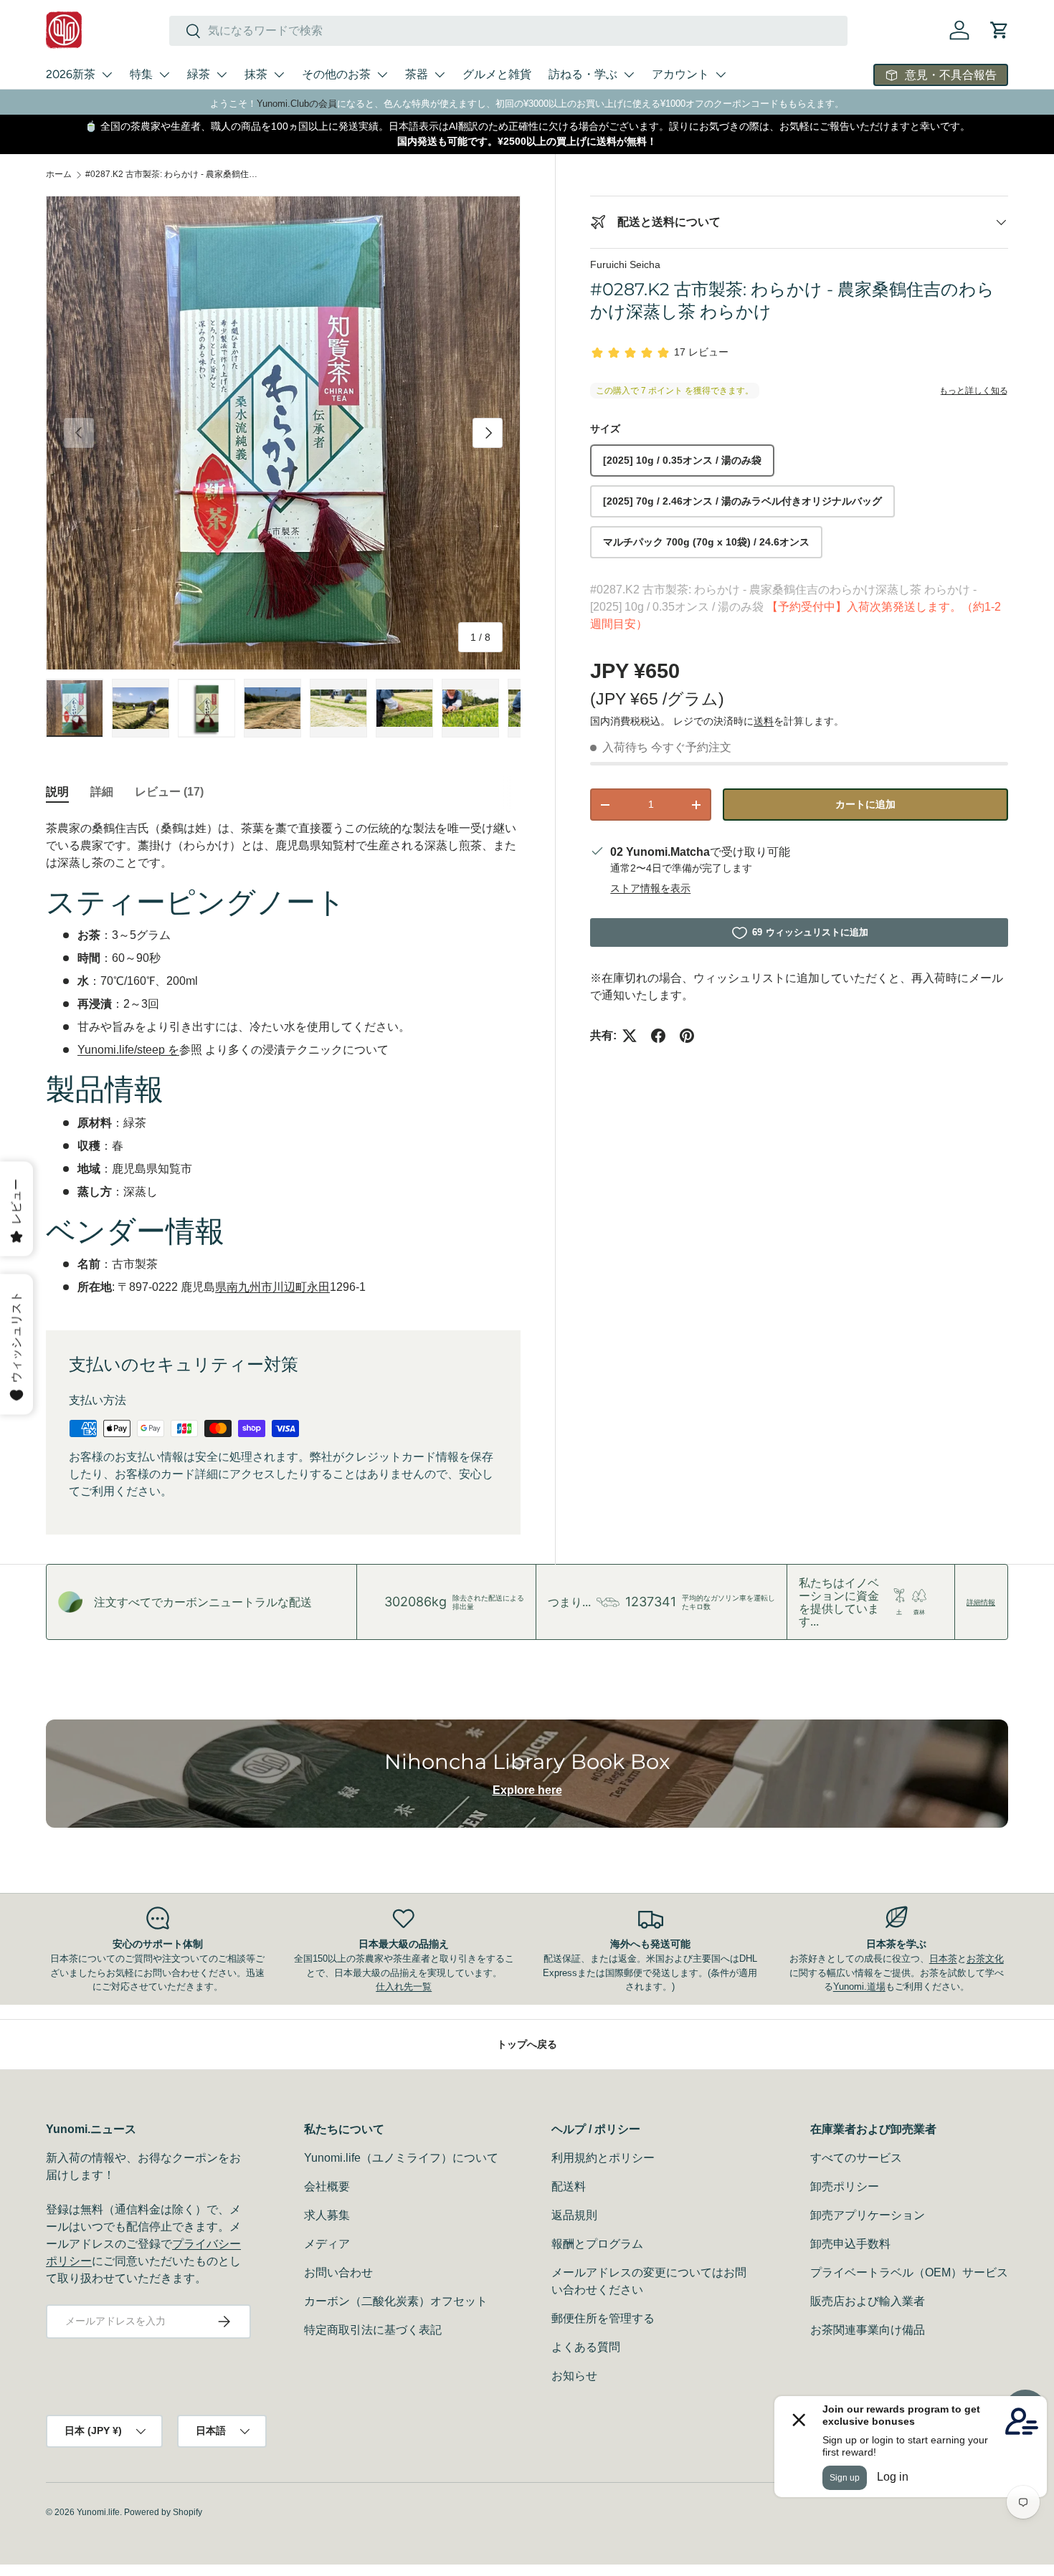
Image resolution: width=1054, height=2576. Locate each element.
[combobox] (508, 31)
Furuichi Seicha (625, 264)
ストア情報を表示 (650, 888)
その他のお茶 (336, 74)
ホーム (59, 174)
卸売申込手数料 (850, 2244)
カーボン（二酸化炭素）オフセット (396, 2301)
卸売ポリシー (845, 2186)
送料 (764, 721)
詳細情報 (981, 1602)
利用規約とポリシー (603, 2158)
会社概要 (327, 2186)
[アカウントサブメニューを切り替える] (721, 75)
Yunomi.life (98, 2512)
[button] (1000, 30)
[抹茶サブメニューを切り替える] (279, 75)
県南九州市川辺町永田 (272, 1287)
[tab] (57, 792)
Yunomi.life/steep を (128, 1050)
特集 (141, 74)
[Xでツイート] (630, 1036)
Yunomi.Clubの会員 (297, 104)
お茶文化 (985, 1959)
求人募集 (327, 2215)
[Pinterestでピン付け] (687, 1036)
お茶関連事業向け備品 (868, 2330)
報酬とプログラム (597, 2244)
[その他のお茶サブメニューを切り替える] (382, 75)
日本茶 (943, 1959)
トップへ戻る (527, 2044)
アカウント (680, 74)
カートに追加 (865, 804)
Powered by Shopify (163, 2512)
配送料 (569, 2186)
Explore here (527, 1790)
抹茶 (256, 74)
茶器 (417, 74)
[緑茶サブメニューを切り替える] (222, 75)
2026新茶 (71, 74)
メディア (327, 2244)
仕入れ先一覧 (404, 1986)
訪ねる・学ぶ (583, 74)
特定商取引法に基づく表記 (373, 2330)
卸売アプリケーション (868, 2215)
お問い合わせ (338, 2272)
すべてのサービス (856, 2158)
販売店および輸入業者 (868, 2301)
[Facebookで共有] (658, 1036)
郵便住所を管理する (603, 2318)
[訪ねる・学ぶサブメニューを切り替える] (629, 75)
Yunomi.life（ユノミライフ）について (401, 2158)
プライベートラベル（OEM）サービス (909, 2272)
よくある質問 (586, 2347)
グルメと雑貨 (497, 74)
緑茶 (199, 74)
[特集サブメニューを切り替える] (164, 75)
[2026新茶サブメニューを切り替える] (107, 75)
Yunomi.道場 (859, 1986)
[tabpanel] (283, 1058)
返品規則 (574, 2215)
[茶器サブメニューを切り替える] (440, 75)
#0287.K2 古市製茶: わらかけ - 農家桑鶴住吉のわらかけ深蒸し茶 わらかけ (171, 174)
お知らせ (574, 2376)
